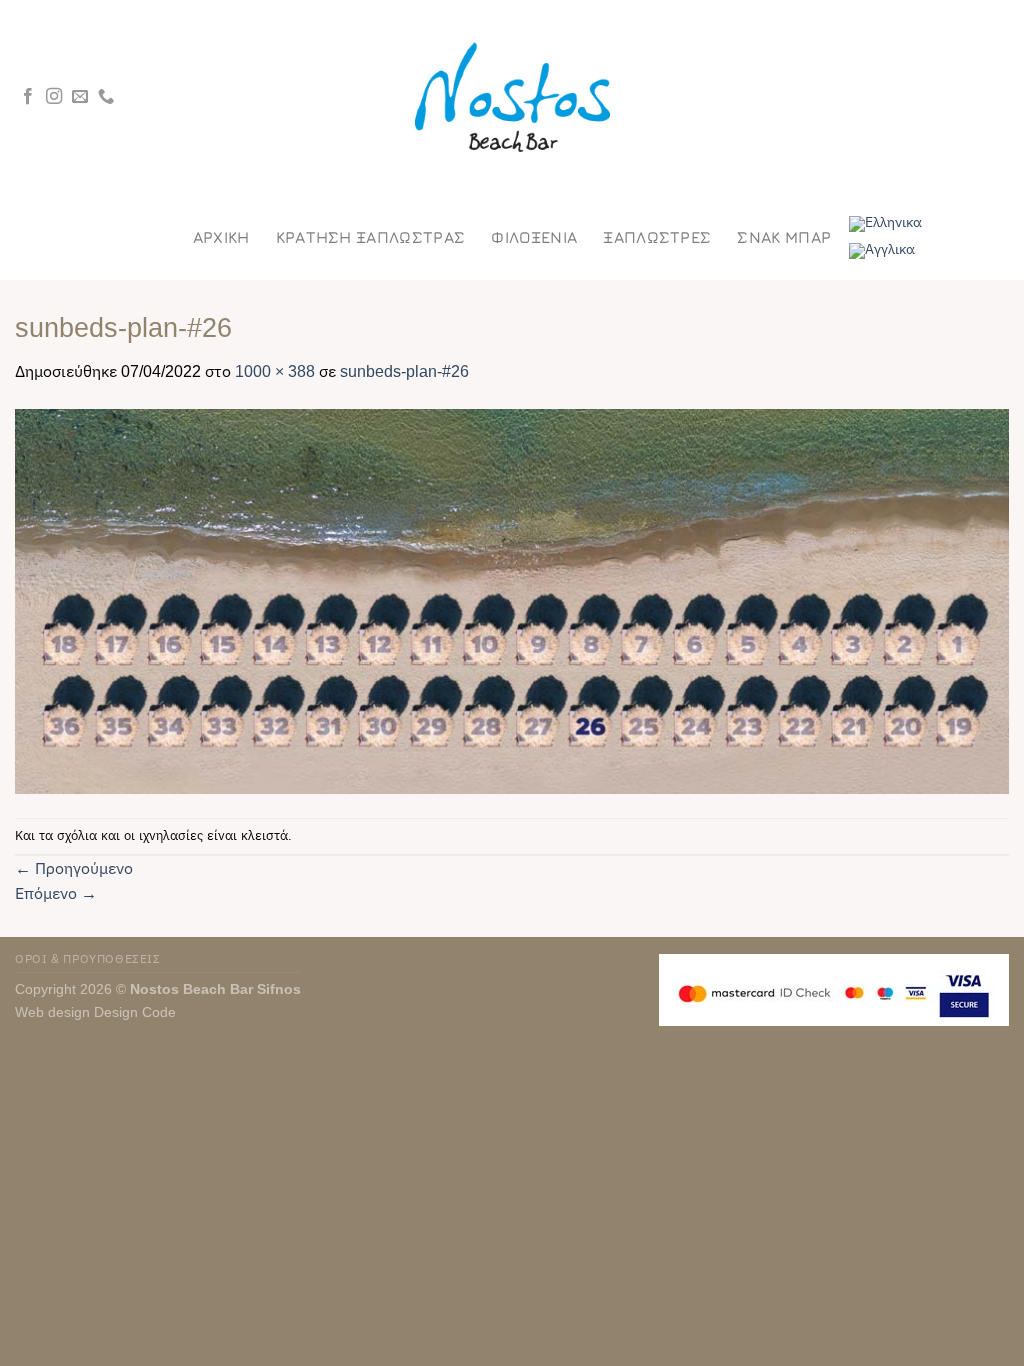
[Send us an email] (80, 97)
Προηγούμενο (74, 868)
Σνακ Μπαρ (784, 237)
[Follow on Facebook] (28, 97)
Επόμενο (56, 893)
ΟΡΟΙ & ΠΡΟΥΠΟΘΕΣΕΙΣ (88, 959)
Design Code (135, 1012)
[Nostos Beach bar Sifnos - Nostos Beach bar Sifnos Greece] (512, 97)
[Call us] (106, 97)
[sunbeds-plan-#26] (512, 600)
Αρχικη (221, 237)
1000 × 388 (275, 371)
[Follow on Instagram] (54, 97)
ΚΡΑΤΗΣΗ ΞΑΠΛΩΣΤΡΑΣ (371, 237)
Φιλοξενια (534, 237)
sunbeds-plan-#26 (404, 371)
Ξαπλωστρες (657, 237)
